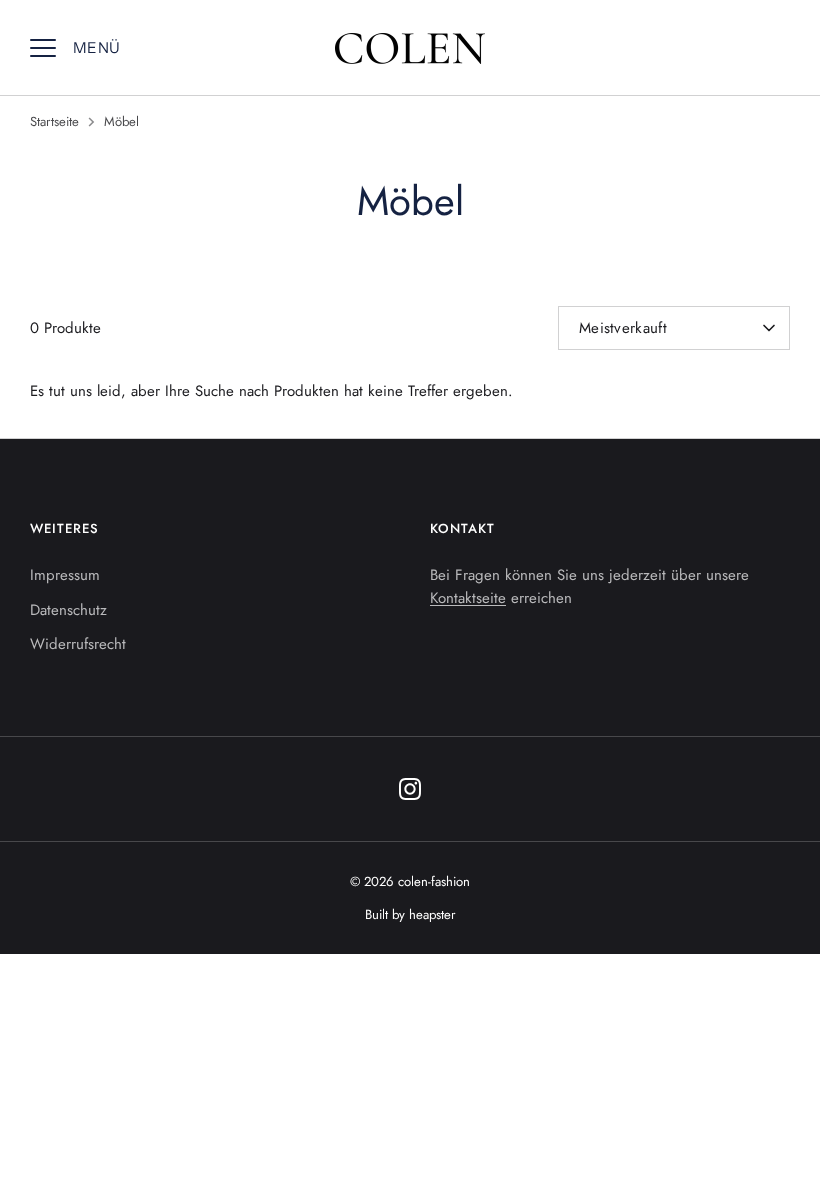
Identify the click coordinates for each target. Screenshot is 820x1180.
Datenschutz (68, 610)
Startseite (54, 121)
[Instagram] (410, 789)
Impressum (65, 575)
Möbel (121, 121)
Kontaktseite (468, 598)
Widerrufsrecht (78, 644)
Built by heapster (410, 914)
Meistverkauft (623, 328)
